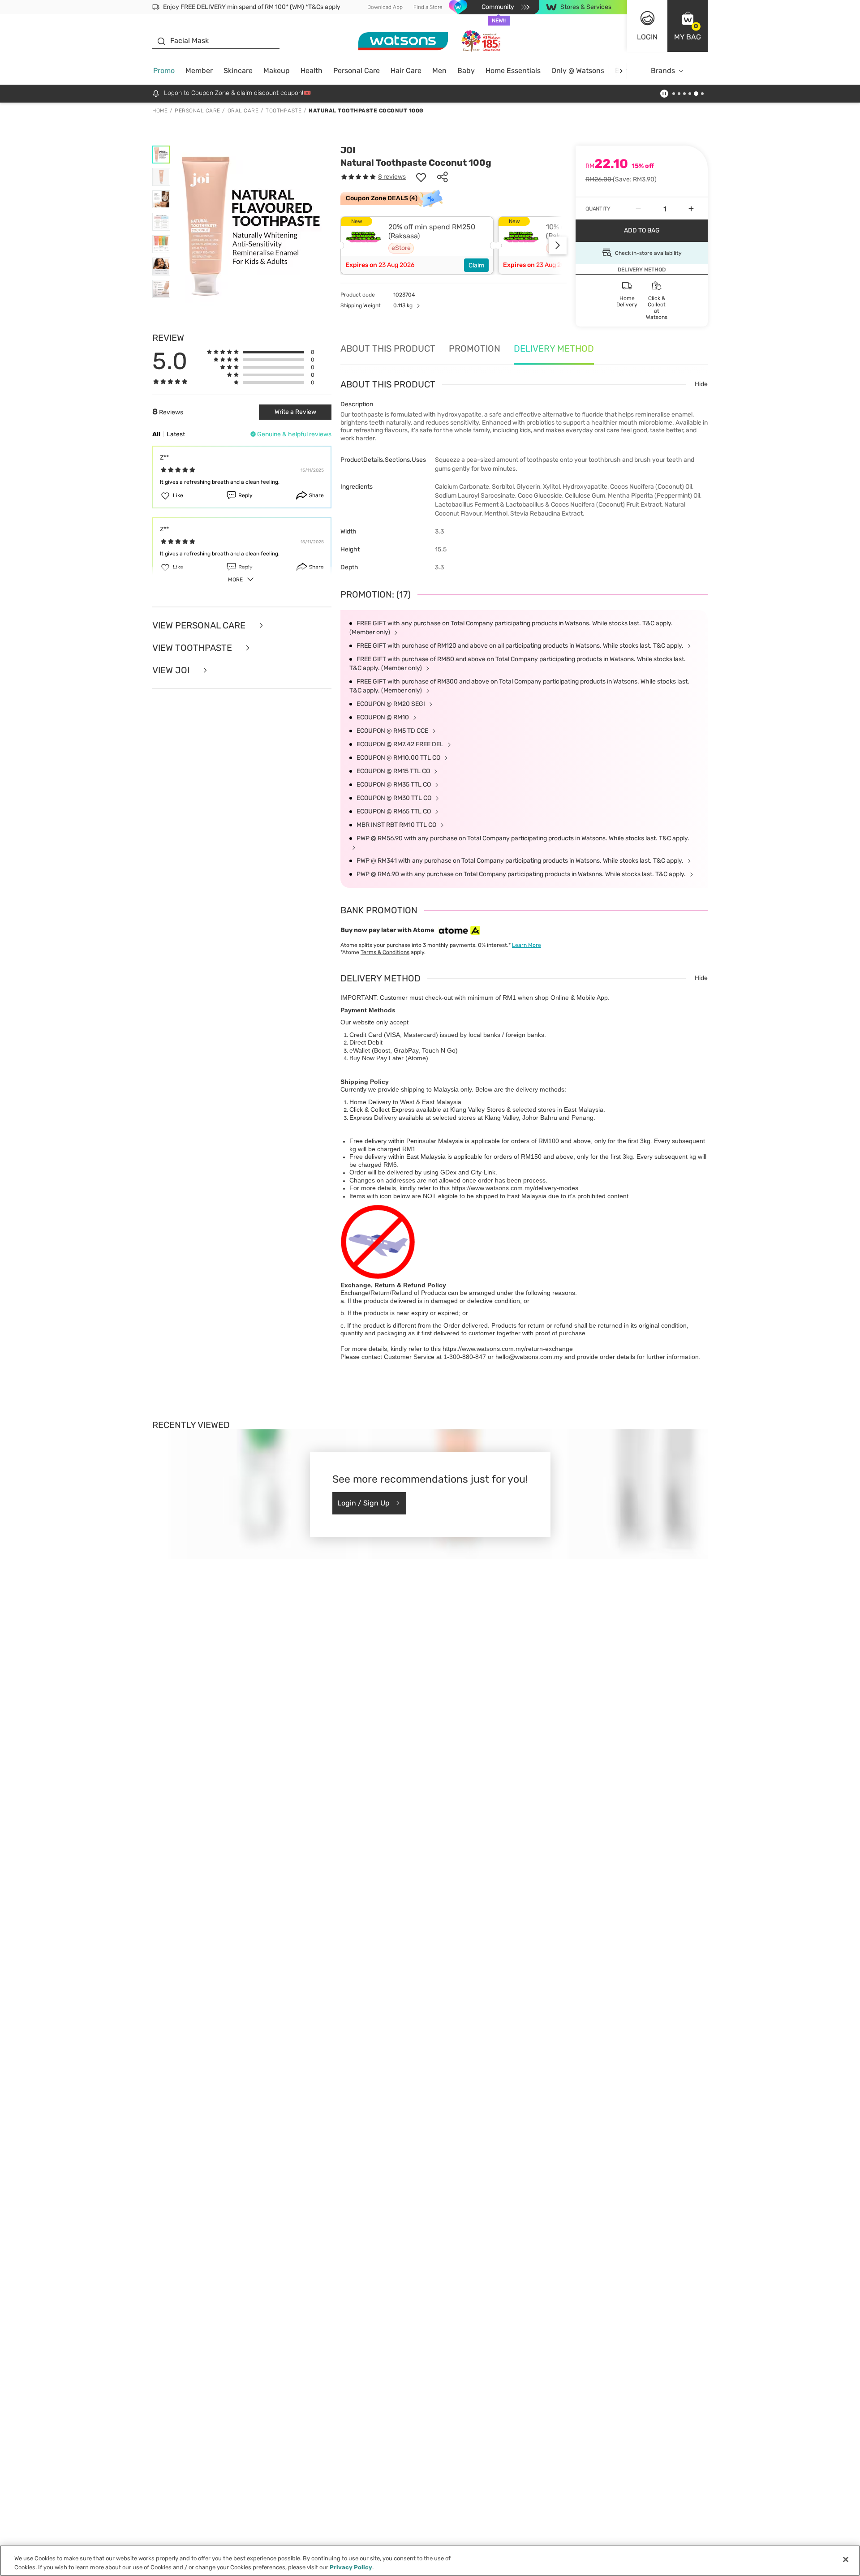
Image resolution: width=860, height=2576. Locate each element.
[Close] (846, 2559)
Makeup (277, 71)
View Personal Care (200, 625)
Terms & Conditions (385, 952)
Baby (466, 71)
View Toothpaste (193, 648)
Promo (164, 71)
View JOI (172, 670)
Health (312, 71)
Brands (663, 71)
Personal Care (357, 71)
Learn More (527, 945)
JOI (348, 150)
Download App (385, 7)
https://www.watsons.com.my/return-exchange (508, 1349)
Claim (476, 265)
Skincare (238, 71)
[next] (621, 71)
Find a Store (428, 7)
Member (199, 71)
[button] (688, 26)
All (156, 434)
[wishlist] (421, 177)
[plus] (691, 209)
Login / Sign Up (363, 1503)
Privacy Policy (351, 2567)
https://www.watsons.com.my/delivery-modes (515, 1188)
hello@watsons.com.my (529, 1357)
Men (439, 71)
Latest (176, 434)
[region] (430, 2561)
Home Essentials (513, 71)
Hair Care (406, 71)
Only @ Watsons (578, 71)
